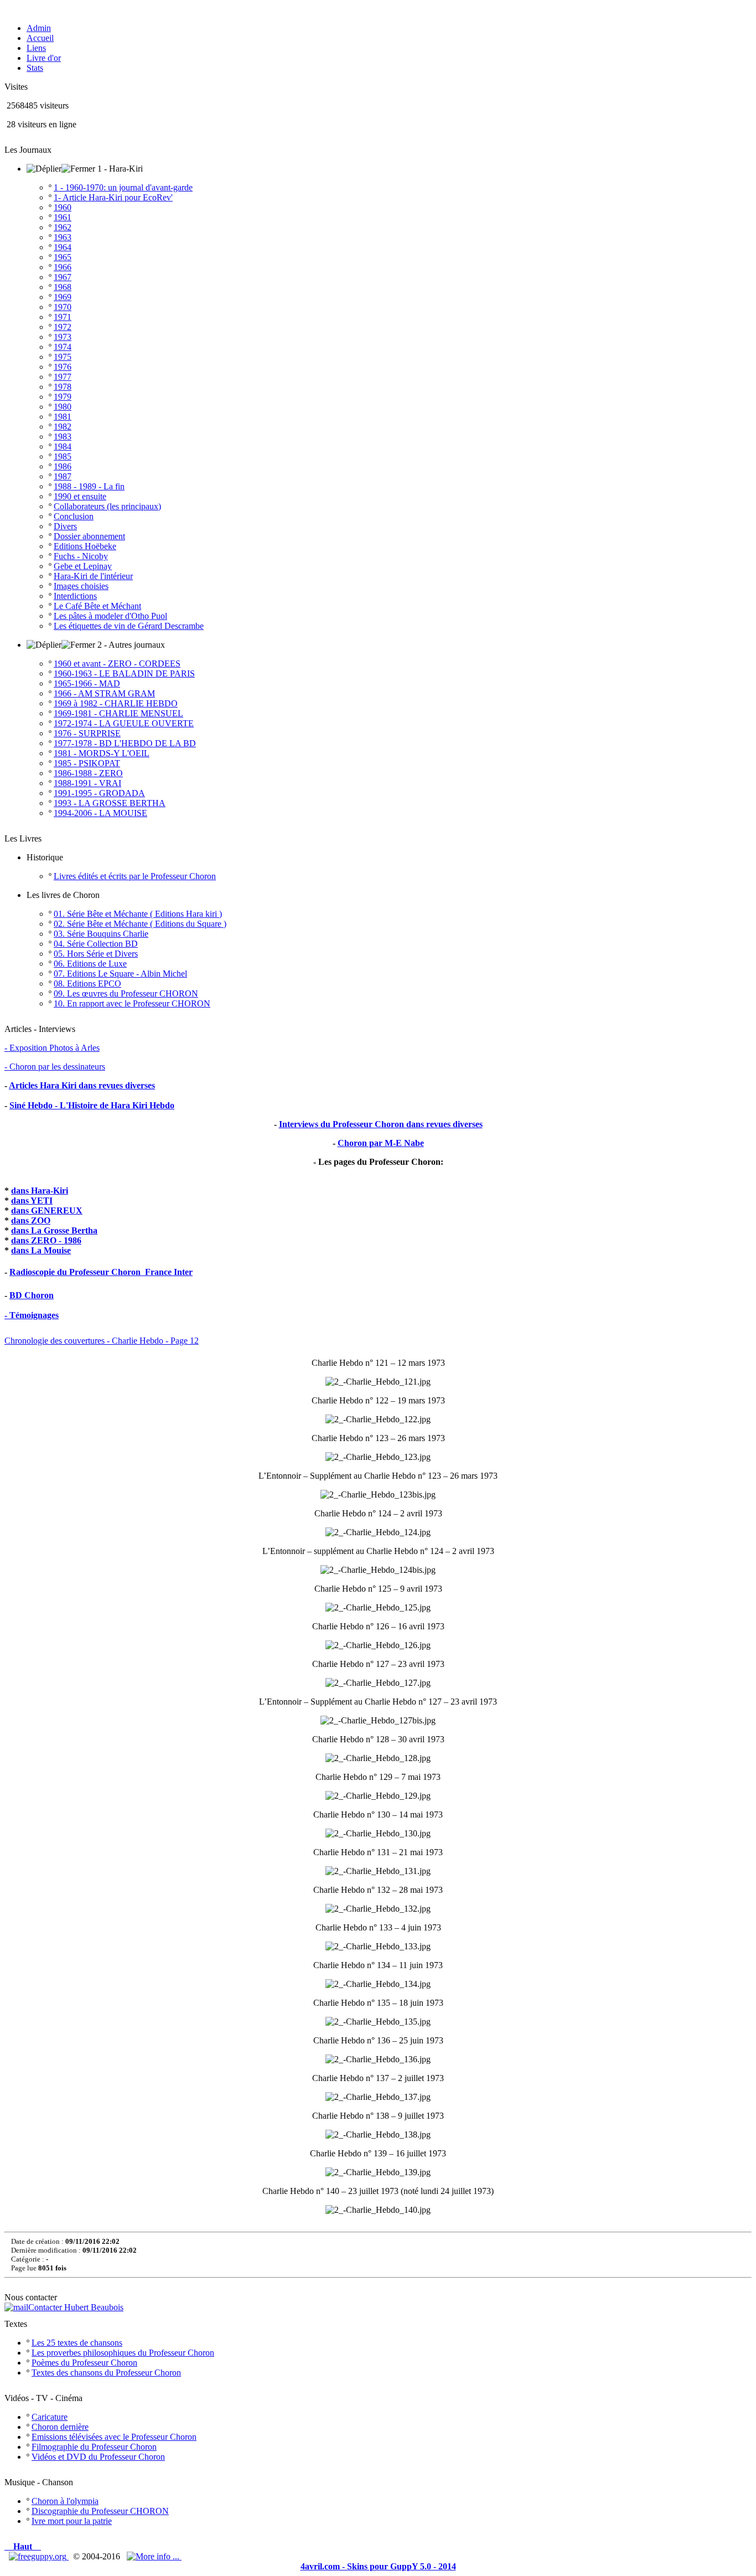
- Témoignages (32, 1315)
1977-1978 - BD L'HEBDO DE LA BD (125, 743)
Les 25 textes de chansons (77, 2343)
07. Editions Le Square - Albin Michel (120, 974)
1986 (63, 466)
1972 (63, 327)
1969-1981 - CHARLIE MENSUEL (118, 713)
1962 (63, 227)
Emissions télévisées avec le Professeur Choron (114, 2437)
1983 (63, 437)
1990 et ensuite (80, 496)
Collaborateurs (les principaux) (107, 506)
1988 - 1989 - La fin (89, 486)
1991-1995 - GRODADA (99, 793)
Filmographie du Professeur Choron (94, 2447)
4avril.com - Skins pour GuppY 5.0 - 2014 (378, 2566)
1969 (63, 297)
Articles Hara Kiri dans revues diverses (82, 1085)
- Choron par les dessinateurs (55, 1067)
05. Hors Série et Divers (96, 954)
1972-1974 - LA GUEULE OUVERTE (124, 723)
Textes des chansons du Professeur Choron (106, 2373)
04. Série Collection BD (96, 944)
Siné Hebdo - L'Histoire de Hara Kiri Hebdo (92, 1105)
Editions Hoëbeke (85, 546)
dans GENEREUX (47, 1210)
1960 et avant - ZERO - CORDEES (117, 664)
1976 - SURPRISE (87, 733)
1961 (63, 217)
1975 (63, 357)
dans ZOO (31, 1220)
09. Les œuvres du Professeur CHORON (126, 993)
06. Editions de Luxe (90, 964)
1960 (63, 207)
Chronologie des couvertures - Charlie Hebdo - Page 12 (102, 1341)
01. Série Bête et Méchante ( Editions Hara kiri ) (138, 914)
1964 (63, 247)
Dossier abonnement (89, 536)
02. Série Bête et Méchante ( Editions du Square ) (140, 924)
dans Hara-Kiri (40, 1191)
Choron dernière (60, 2427)
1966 (63, 267)
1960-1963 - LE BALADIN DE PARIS (124, 673)
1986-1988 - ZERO (88, 773)
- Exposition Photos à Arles (52, 1048)
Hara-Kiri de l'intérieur (93, 576)
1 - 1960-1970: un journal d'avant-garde (123, 187)
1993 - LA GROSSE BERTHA (110, 803)
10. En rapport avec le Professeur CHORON (132, 1003)
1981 (63, 417)
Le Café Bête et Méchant (97, 606)
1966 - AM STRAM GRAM (104, 693)
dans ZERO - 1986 (46, 1240)
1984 (63, 446)
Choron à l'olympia (65, 2501)
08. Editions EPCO (87, 984)
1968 (63, 287)
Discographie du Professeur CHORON (100, 2511)
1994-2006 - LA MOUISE (100, 813)
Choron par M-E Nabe (381, 1143)
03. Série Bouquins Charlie (101, 934)
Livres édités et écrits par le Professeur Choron (135, 876)
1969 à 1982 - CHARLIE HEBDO (116, 703)
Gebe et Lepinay (83, 566)
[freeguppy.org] (39, 2556)
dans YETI (32, 1201)
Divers (65, 526)
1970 (63, 307)
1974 (63, 347)
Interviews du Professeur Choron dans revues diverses (381, 1124)
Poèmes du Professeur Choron (84, 2363)
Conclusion (74, 516)
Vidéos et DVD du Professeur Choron (98, 2457)
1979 (63, 397)
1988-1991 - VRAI (87, 783)
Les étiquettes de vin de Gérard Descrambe (129, 626)
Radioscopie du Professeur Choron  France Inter (101, 1272)
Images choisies (81, 586)
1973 (63, 337)
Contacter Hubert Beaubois (76, 2307)
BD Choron (32, 1295)
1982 (63, 427)
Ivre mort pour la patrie (72, 2521)
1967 (63, 277)
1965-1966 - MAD (87, 683)
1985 (63, 456)
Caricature (50, 2417)
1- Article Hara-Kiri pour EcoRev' (113, 197)
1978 (63, 387)
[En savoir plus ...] (154, 2556)
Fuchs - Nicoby (81, 556)
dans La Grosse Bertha (54, 1230)
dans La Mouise (41, 1250)
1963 (63, 237)
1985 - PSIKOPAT (87, 763)
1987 (63, 476)
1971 (63, 317)
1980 (63, 407)
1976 (63, 367)
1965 (63, 257)
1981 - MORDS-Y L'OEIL (102, 753)
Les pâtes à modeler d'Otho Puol (110, 616)
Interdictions (75, 596)
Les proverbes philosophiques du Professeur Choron (123, 2353)
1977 (63, 377)
